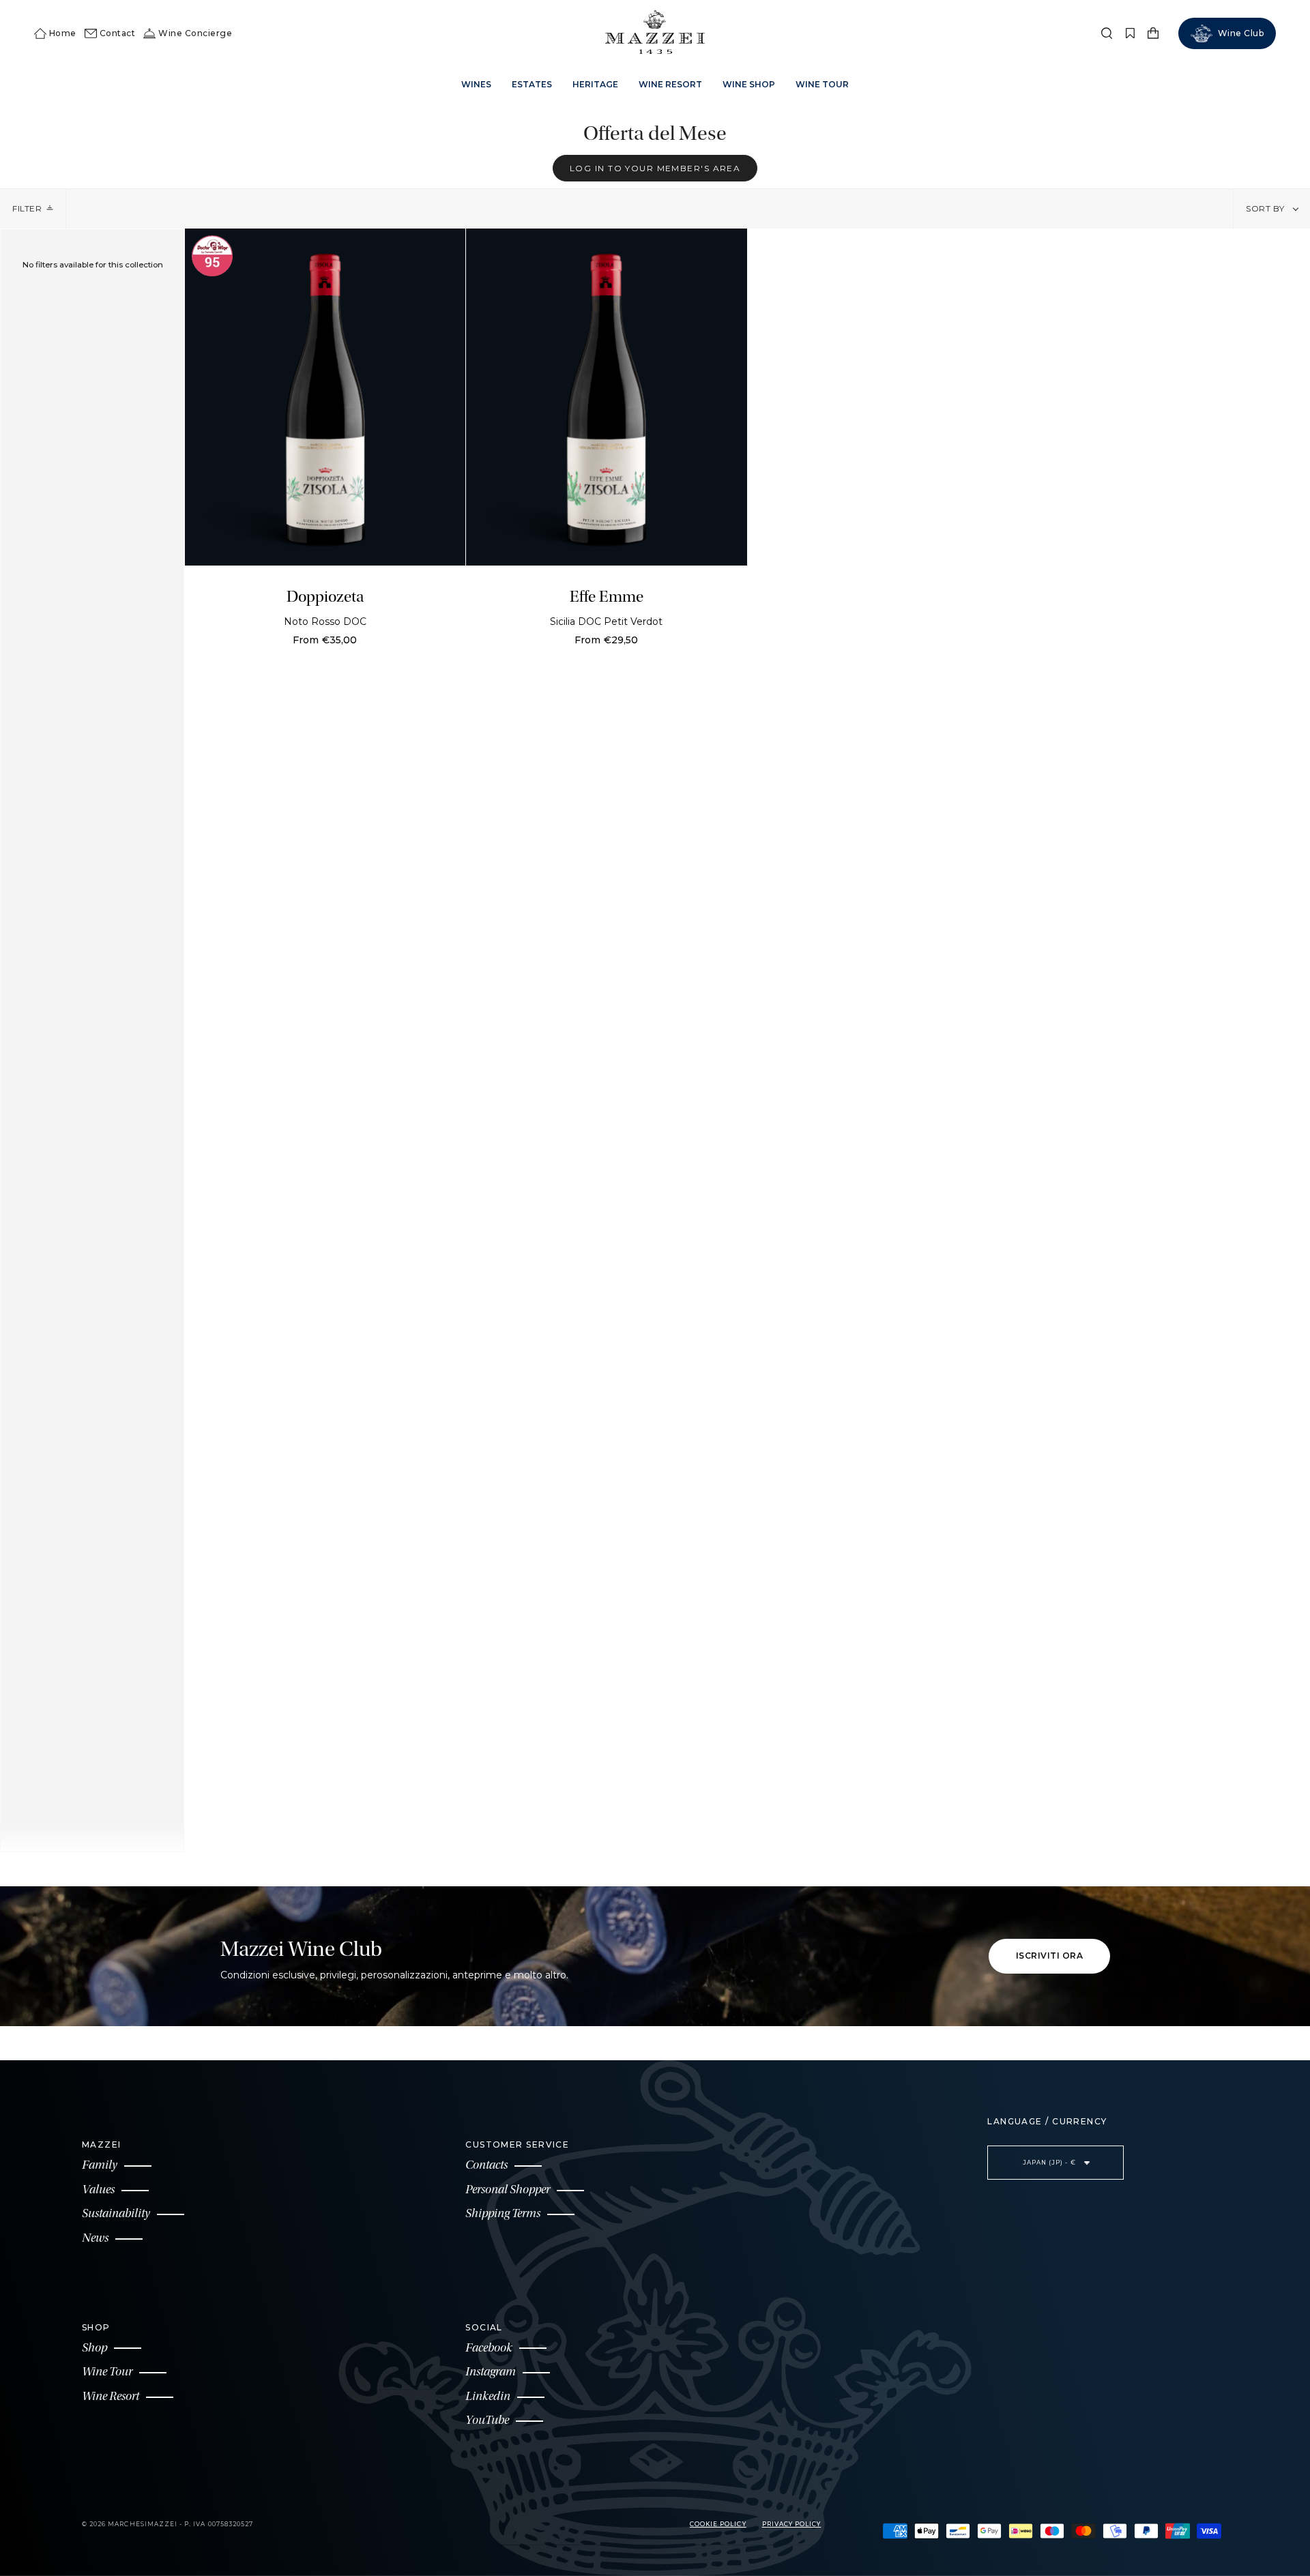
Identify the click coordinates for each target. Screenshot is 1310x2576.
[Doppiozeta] (325, 397)
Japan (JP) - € (1050, 2163)
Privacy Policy (792, 2524)
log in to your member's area (655, 167)
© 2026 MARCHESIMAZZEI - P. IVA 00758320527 (168, 2524)
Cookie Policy (718, 2524)
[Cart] (1153, 33)
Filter (27, 208)
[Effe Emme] (607, 397)
